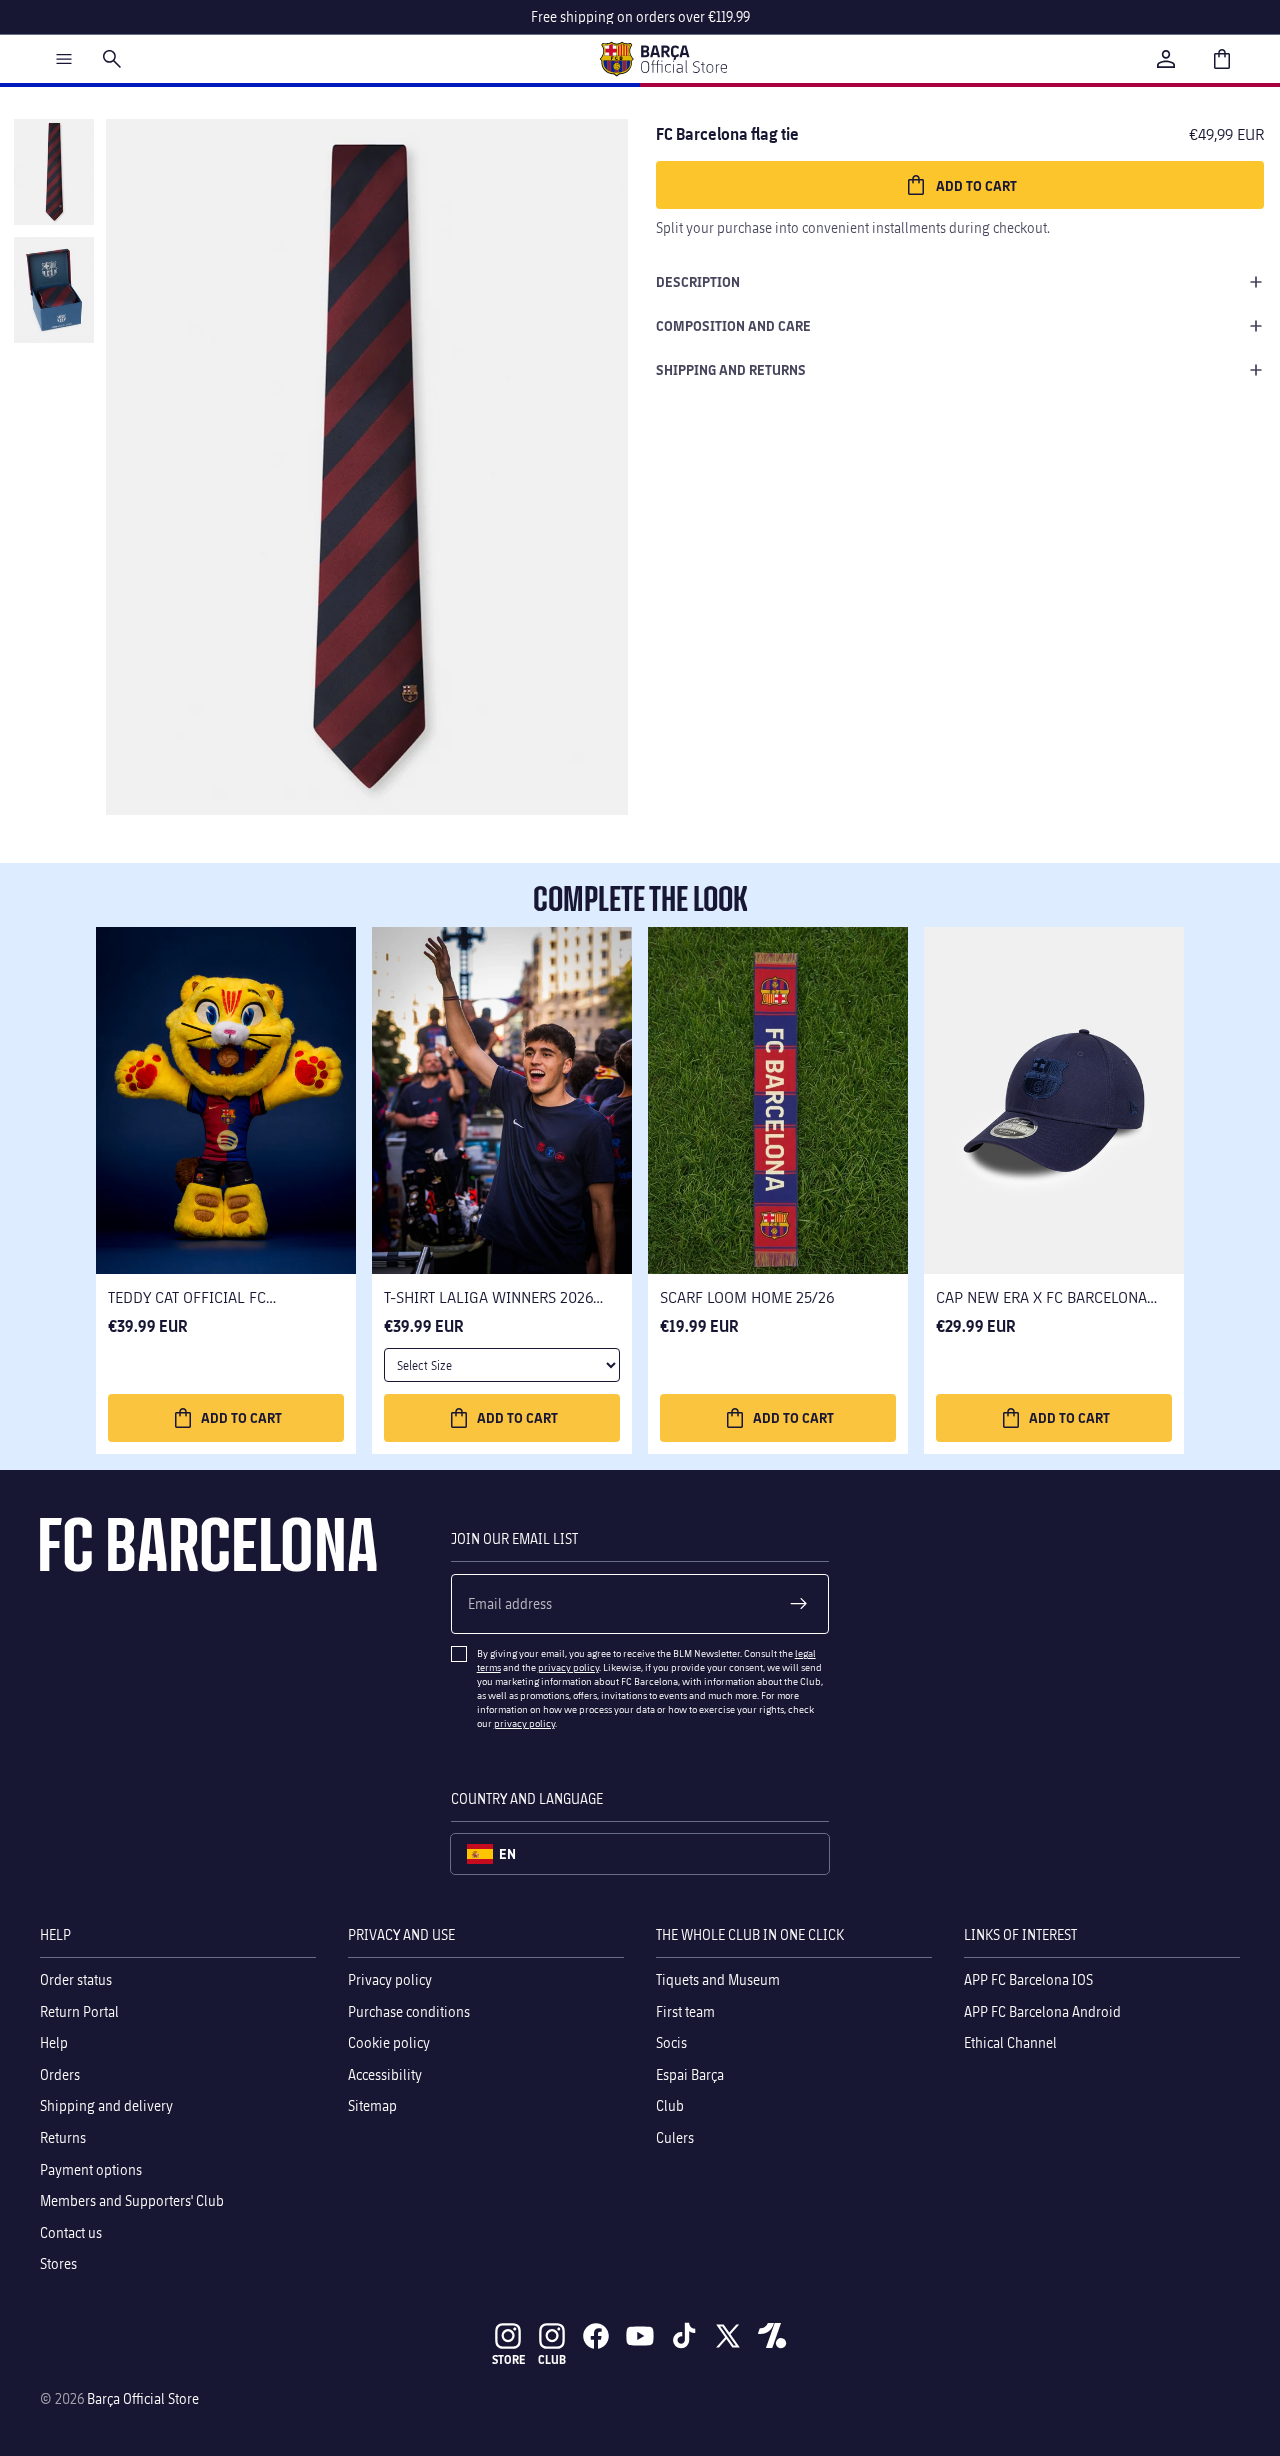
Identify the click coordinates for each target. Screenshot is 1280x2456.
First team (685, 2011)
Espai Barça (690, 2074)
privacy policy (568, 1667)
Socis (671, 2042)
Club (670, 2105)
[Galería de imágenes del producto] (367, 467)
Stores (58, 2263)
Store (508, 2359)
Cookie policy (389, 2042)
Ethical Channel (1010, 2042)
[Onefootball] (772, 2336)
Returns (63, 2137)
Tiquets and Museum (718, 1979)
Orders (60, 2074)
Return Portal (79, 2011)
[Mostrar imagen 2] (54, 290)
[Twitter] (728, 2336)
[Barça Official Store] (663, 59)
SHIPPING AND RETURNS (731, 369)
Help (54, 2042)
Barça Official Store (143, 2398)
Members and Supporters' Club (132, 2200)
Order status (76, 1979)
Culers (675, 2137)
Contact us (71, 2232)
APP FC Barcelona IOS (1028, 1979)
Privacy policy (390, 1979)
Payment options (91, 2169)
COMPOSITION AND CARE (733, 325)
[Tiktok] (684, 2336)
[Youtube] (640, 2336)
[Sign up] (799, 1604)
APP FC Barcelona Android (1042, 2011)
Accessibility (385, 2074)
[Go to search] (112, 59)
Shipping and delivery (106, 2105)
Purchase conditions (409, 2011)
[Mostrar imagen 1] (54, 172)
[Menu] (64, 59)
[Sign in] (1166, 59)
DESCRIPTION (698, 281)
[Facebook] (596, 2336)
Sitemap (372, 2105)
